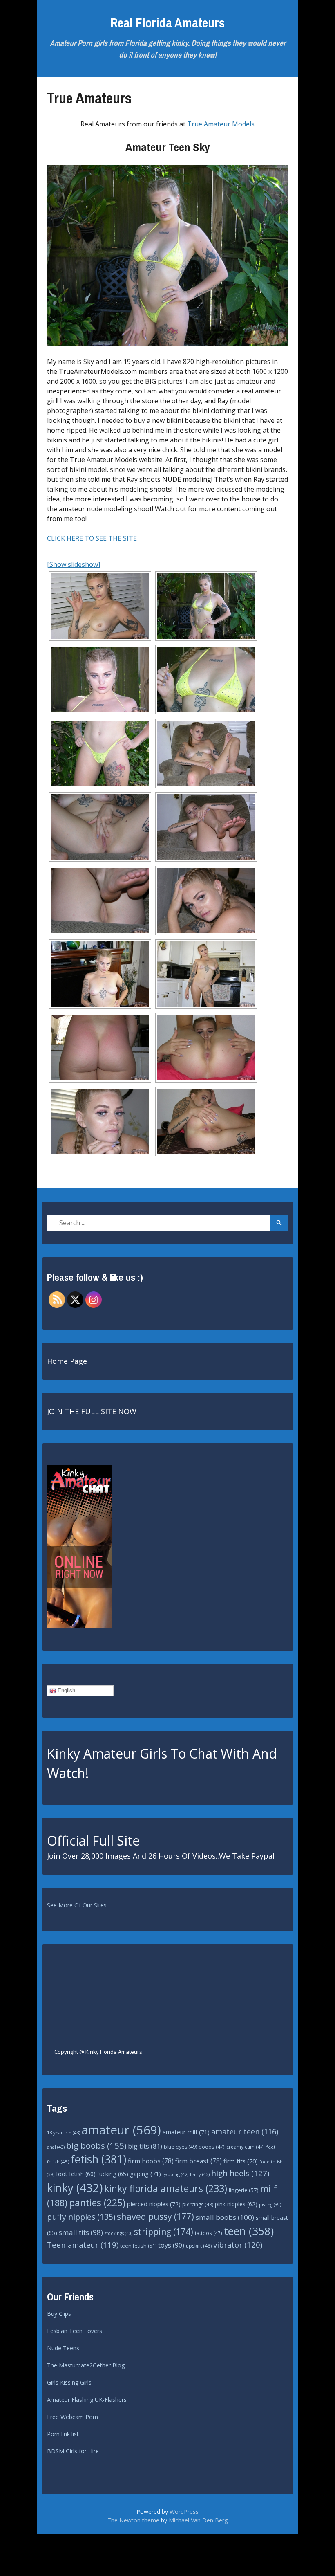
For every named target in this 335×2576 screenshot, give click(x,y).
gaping (145, 2174)
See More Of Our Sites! (77, 1905)
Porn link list (63, 2434)
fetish (98, 2159)
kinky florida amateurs (166, 2188)
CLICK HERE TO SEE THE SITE (92, 538)
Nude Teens (63, 2348)
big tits (145, 2146)
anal (56, 2147)
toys (171, 2245)
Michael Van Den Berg (198, 2520)
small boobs (225, 2217)
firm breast (199, 2161)
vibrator (238, 2245)
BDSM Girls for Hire (73, 2451)
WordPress (184, 2512)
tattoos (209, 2233)
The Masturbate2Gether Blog (86, 2365)
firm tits (241, 2161)
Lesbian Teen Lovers (75, 2331)
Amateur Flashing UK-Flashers (87, 2400)
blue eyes (180, 2147)
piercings (198, 2204)
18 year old (64, 2132)
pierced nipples (154, 2204)
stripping (164, 2232)
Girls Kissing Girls (69, 2382)
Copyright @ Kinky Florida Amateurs (98, 2052)
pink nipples (236, 2204)
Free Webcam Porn (73, 2417)
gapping (175, 2174)
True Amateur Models (221, 124)
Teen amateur (83, 2245)
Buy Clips (59, 2314)
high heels (240, 2173)
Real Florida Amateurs (167, 23)
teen (249, 2231)
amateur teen (245, 2131)
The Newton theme (133, 2520)
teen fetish (138, 2246)
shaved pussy (155, 2216)
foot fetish (76, 2174)
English (66, 1690)
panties (97, 2203)
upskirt (199, 2246)
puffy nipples (81, 2217)
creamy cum (246, 2147)
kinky (75, 2188)
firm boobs (151, 2161)
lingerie (244, 2190)
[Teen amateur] (100, 606)
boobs (212, 2147)
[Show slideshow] (74, 564)
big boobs (96, 2145)
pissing (270, 2205)
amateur (121, 2130)
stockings (118, 2233)
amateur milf (186, 2132)
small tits (81, 2232)
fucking (113, 2174)
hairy (200, 2174)
